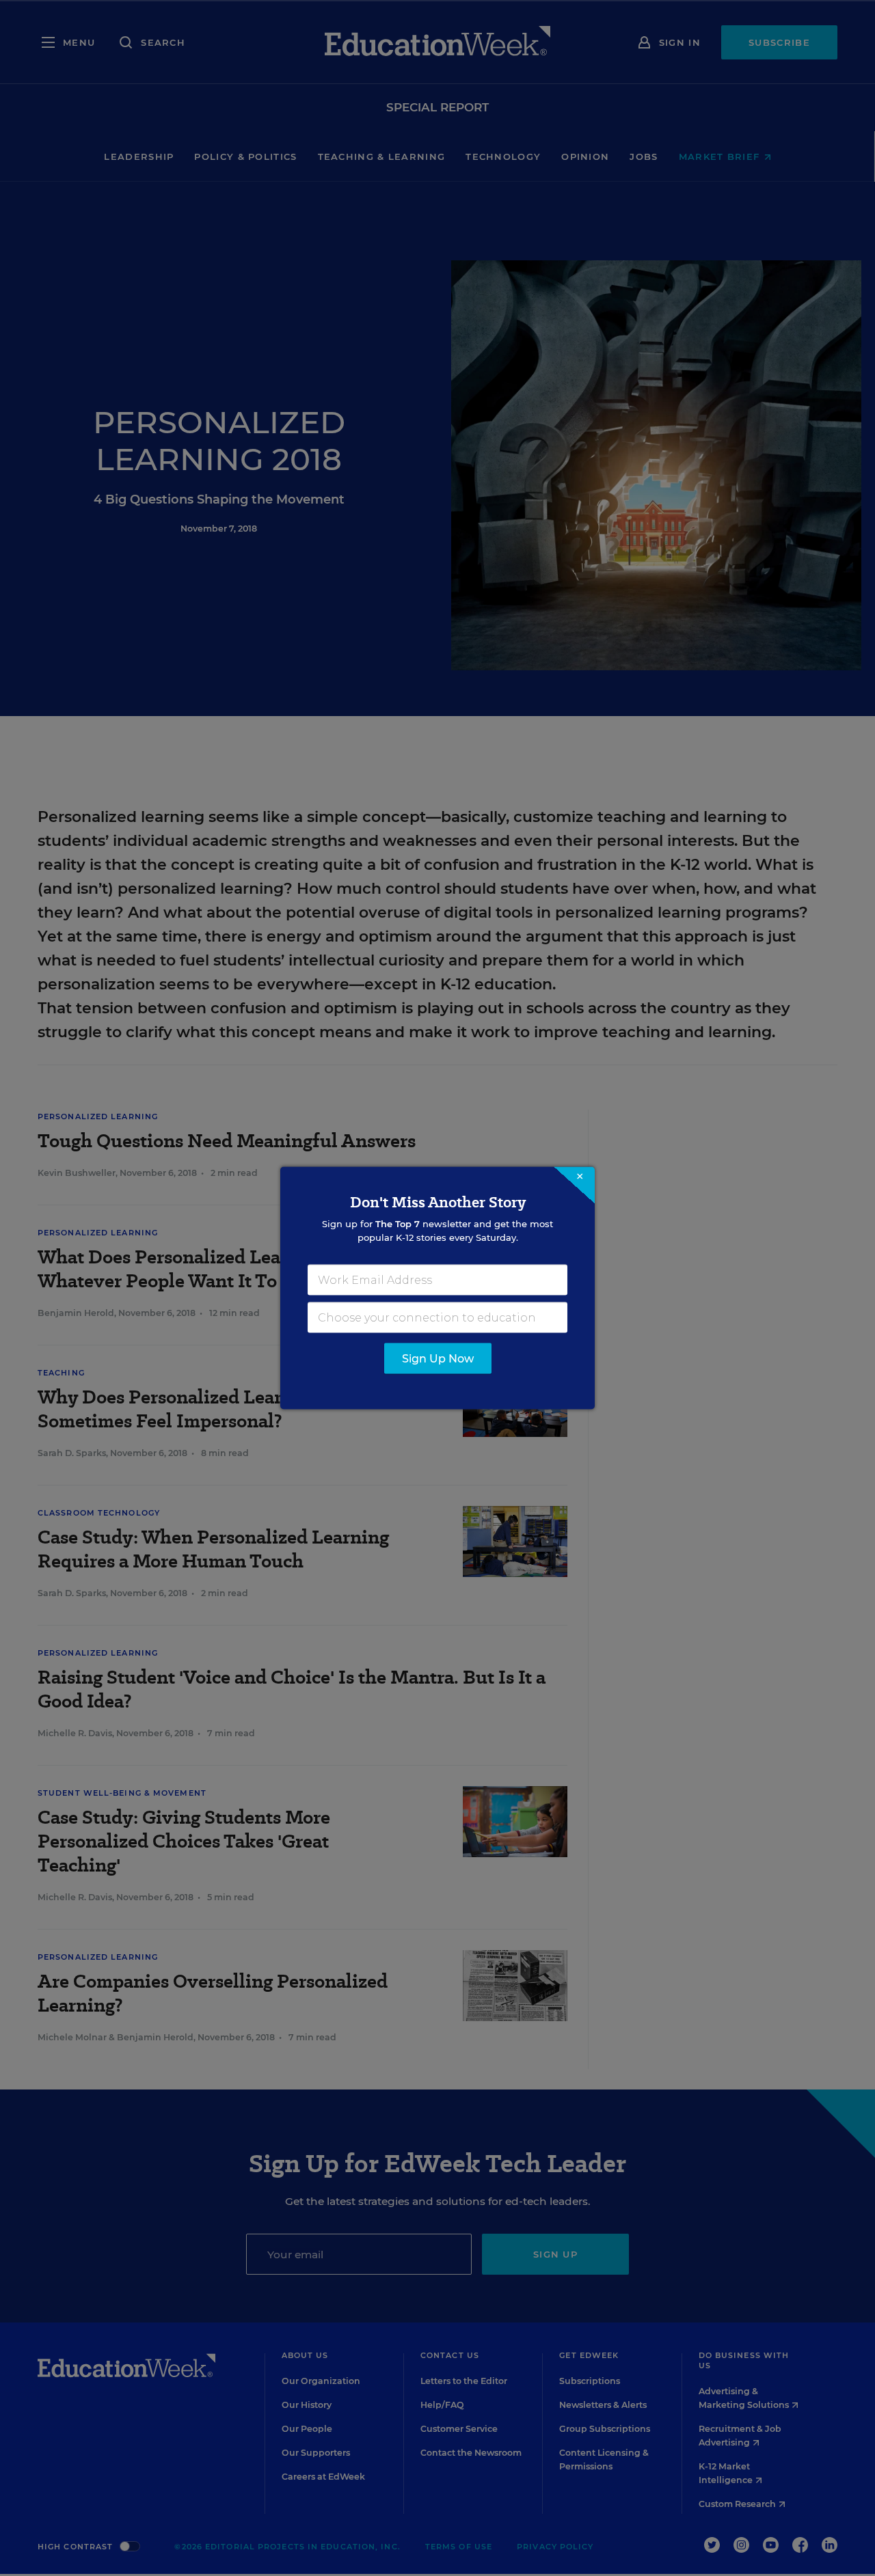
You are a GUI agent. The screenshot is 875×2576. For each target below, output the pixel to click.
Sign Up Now (438, 1359)
